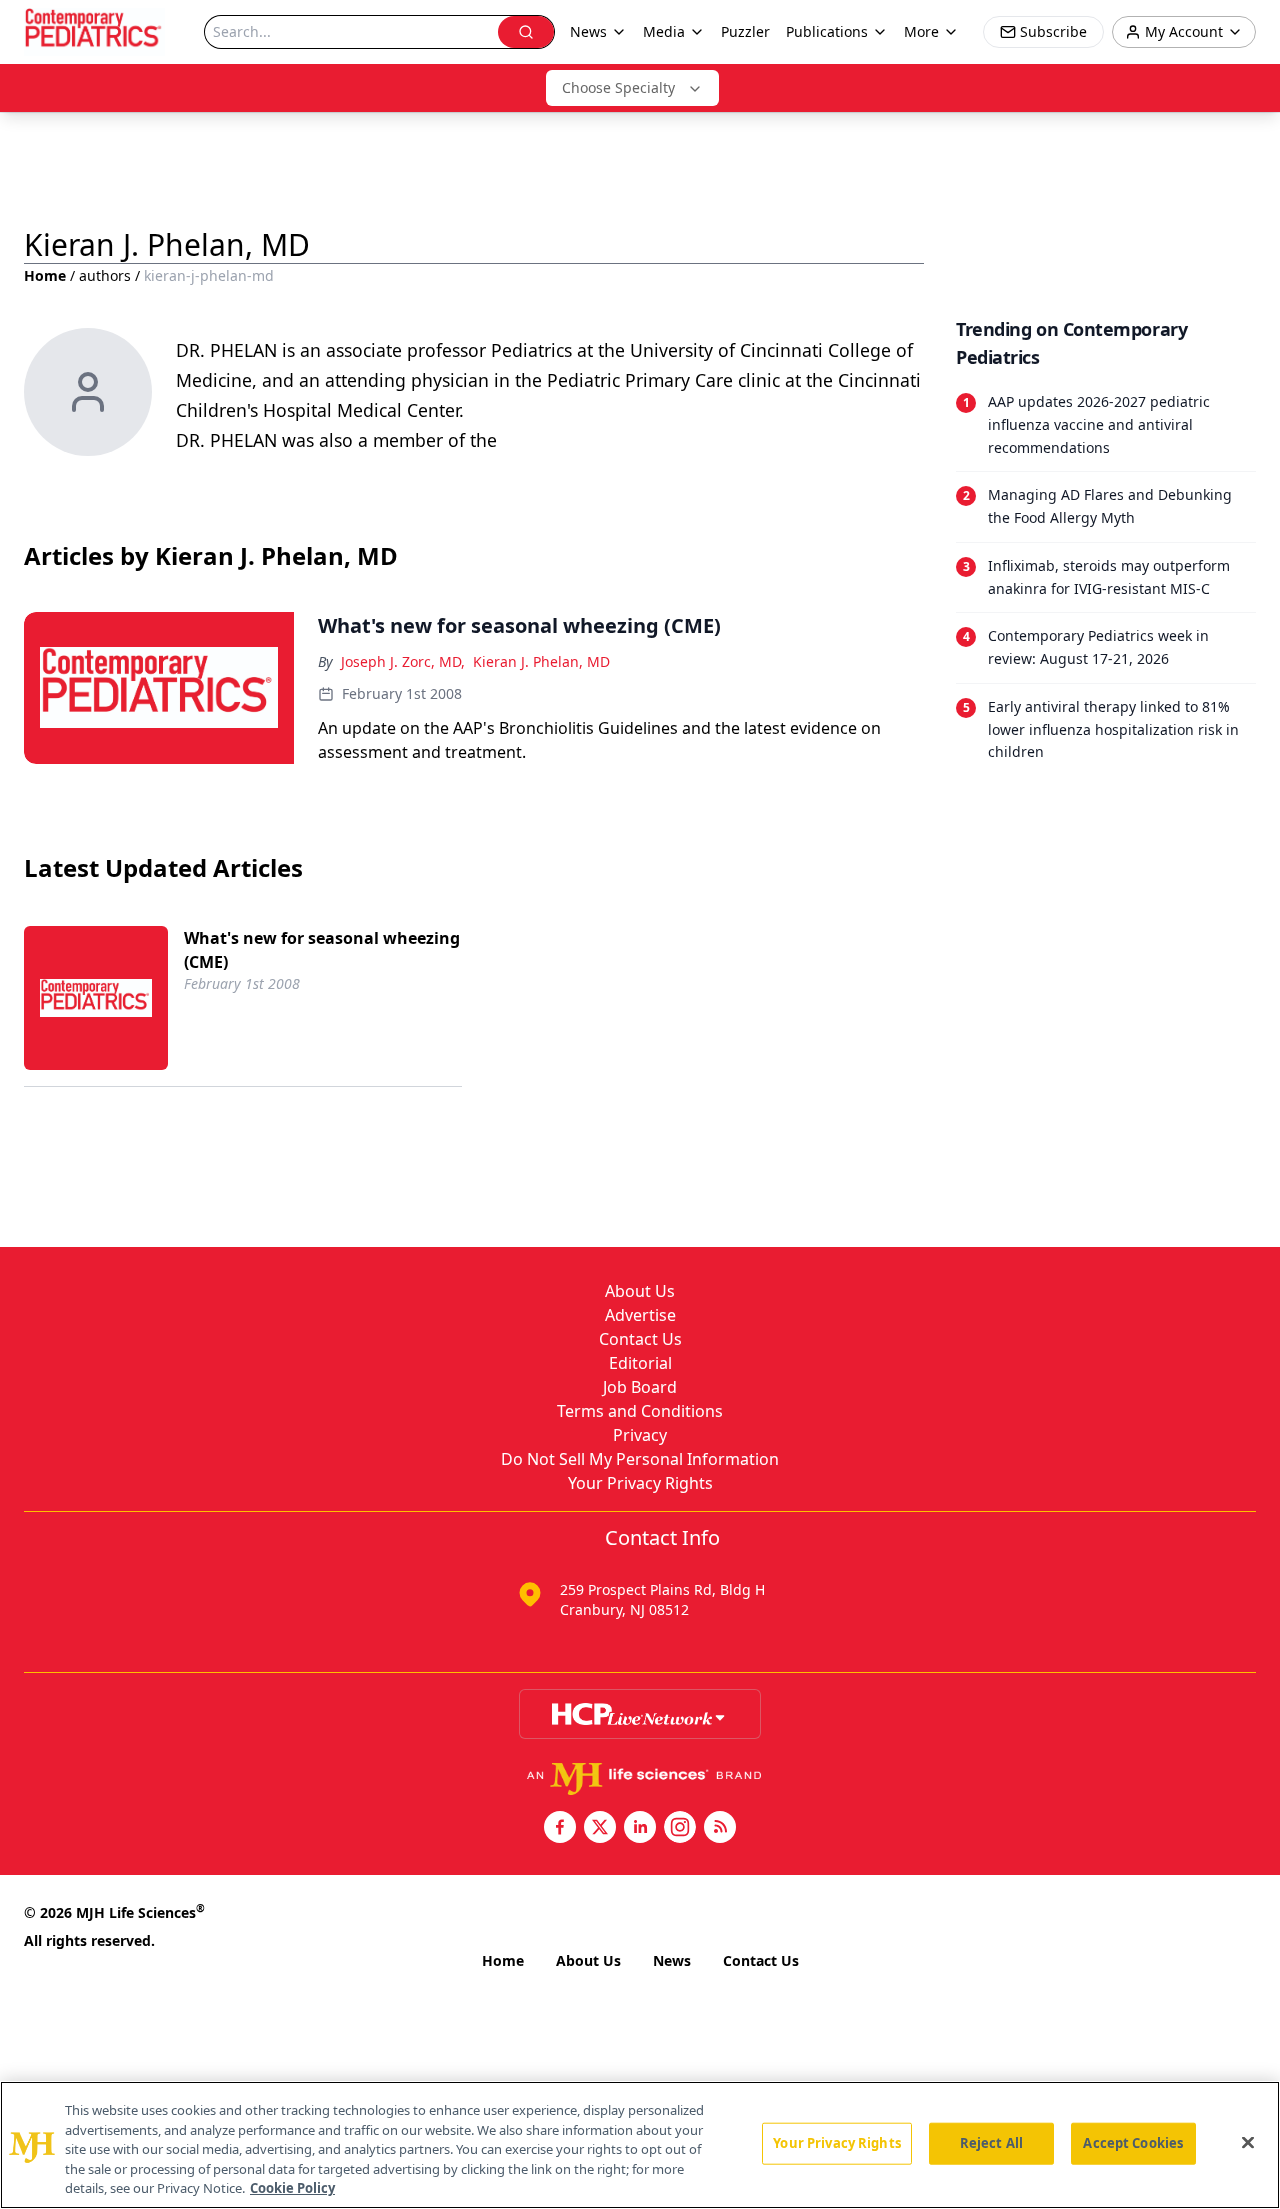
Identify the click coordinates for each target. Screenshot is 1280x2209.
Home (45, 275)
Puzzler (745, 31)
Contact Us (640, 1339)
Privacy (640, 1435)
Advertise (640, 1315)
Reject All (991, 2143)
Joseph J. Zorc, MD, (403, 661)
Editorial (640, 1363)
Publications (827, 31)
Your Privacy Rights (640, 1483)
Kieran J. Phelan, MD (541, 661)
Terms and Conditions (640, 1411)
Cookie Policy (292, 2188)
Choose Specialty (618, 87)
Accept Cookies (1133, 2143)
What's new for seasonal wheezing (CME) (322, 950)
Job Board (640, 1387)
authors (105, 275)
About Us (640, 1291)
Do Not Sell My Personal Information (640, 1459)
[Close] (1248, 2143)
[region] (640, 2145)
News (672, 1960)
